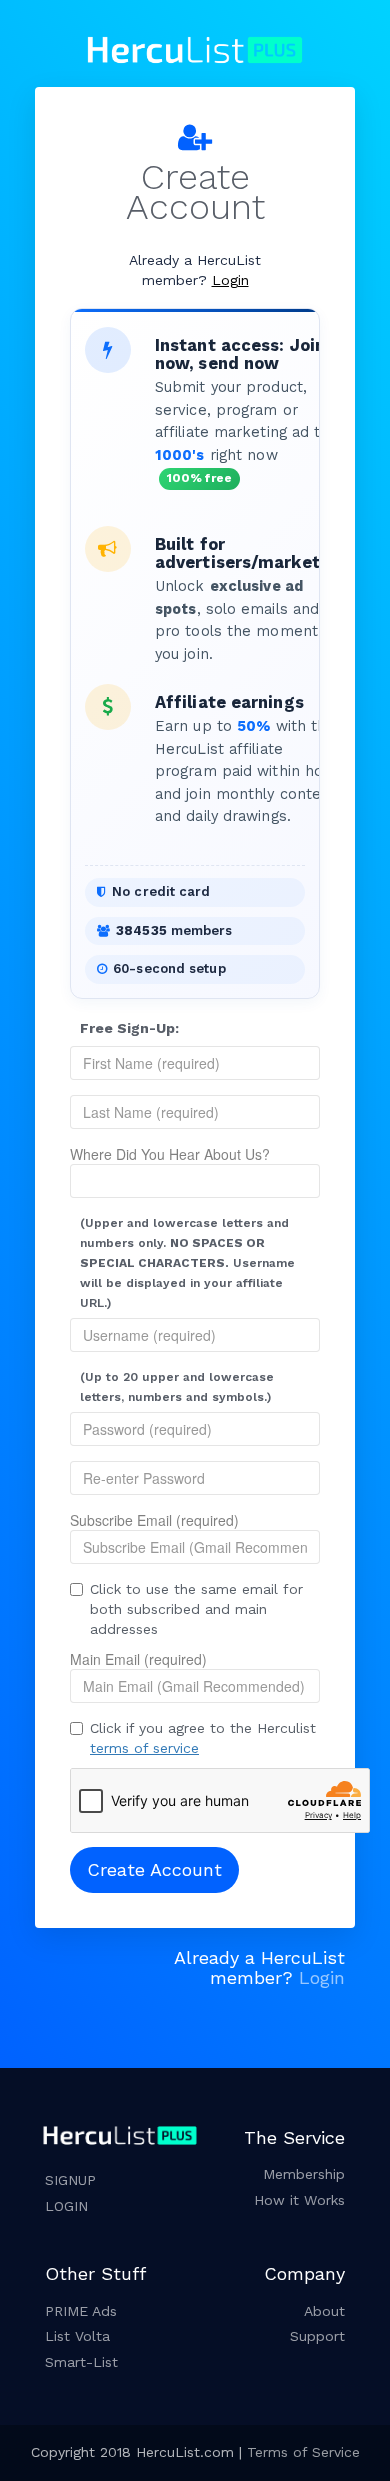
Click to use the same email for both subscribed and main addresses (196, 1609)
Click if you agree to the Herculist (203, 1738)
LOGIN (66, 2206)
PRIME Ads (81, 2311)
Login (230, 280)
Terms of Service (303, 2452)
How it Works (299, 2200)
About (324, 2311)
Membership (304, 2174)
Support (317, 2336)
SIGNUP (70, 2180)
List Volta (77, 2336)
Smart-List (81, 2362)
